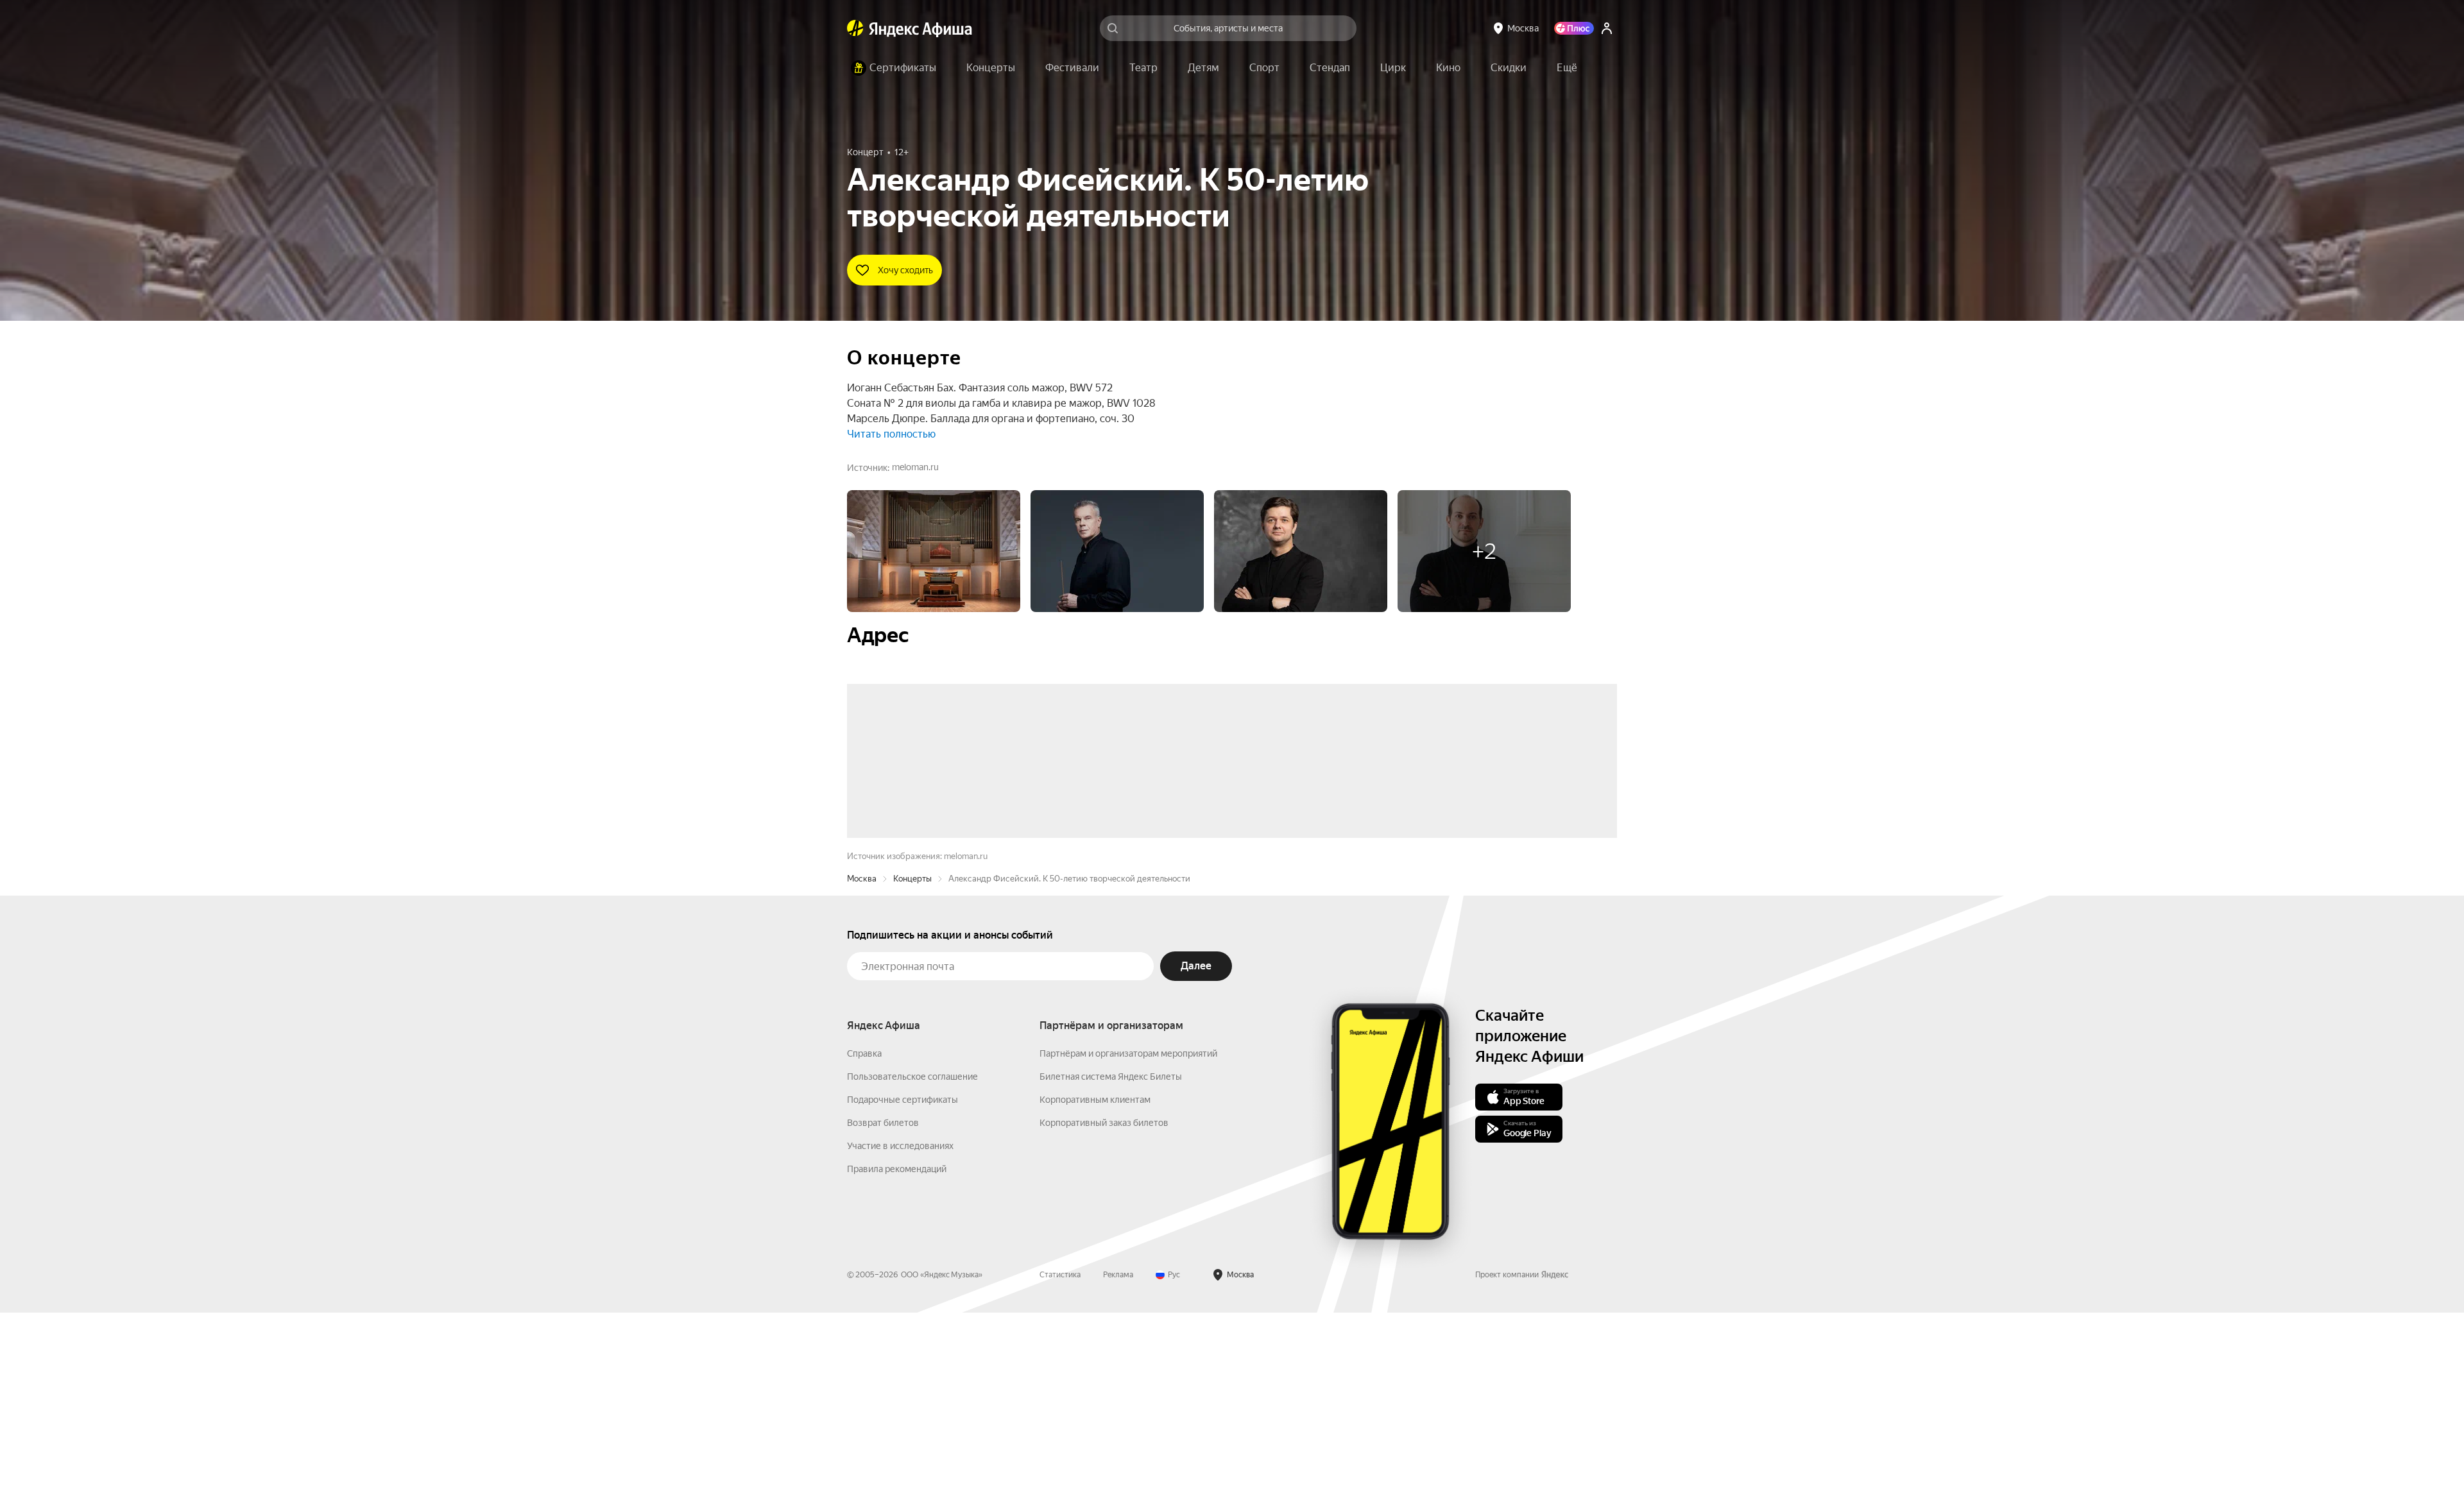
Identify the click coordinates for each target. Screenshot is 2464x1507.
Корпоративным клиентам (1095, 1294)
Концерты (912, 1073)
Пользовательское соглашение (912, 1271)
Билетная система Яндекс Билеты (1111, 1271)
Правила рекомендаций (897, 1363)
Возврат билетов (883, 1317)
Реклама (1118, 1469)
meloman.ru (915, 467)
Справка (864, 1248)
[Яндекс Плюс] (1574, 28)
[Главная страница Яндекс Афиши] (855, 28)
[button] (1567, 68)
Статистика (1060, 1469)
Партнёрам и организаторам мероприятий (1128, 1248)
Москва (862, 1073)
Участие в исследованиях (900, 1340)
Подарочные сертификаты (903, 1294)
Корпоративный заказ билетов (1104, 1317)
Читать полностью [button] (891, 434)
